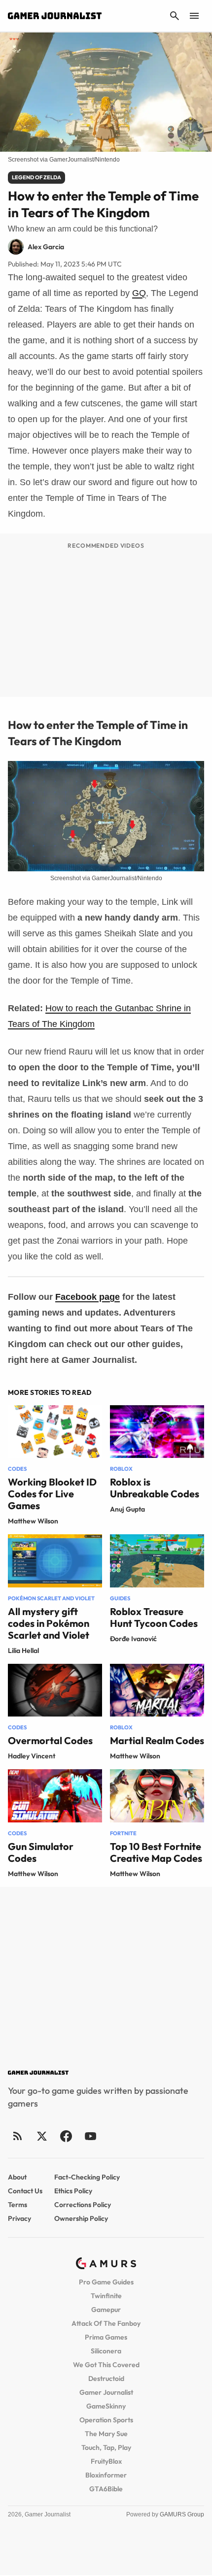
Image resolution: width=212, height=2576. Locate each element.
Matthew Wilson (33, 1521)
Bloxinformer (106, 2475)
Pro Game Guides (106, 2282)
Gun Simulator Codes (41, 1852)
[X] (42, 2136)
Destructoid (106, 2378)
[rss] (18, 2136)
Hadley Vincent (32, 1756)
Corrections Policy (83, 2205)
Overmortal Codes (50, 1740)
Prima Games (106, 2337)
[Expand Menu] (194, 16)
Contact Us (25, 2191)
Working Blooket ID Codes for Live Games (52, 1494)
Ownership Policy (81, 2218)
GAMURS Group (182, 2514)
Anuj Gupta (127, 1509)
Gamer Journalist (106, 2392)
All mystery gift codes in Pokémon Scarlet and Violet (49, 1623)
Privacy (19, 2218)
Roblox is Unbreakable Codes (155, 1488)
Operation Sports (106, 2420)
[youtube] (90, 2136)
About (17, 2177)
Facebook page (88, 1297)
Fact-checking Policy (87, 2177)
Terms (18, 2205)
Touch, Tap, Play (106, 2447)
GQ (139, 293)
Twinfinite (106, 2296)
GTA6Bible (106, 2489)
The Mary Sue (106, 2434)
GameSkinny (106, 2406)
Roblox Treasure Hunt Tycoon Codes (154, 1617)
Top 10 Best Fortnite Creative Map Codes (156, 1852)
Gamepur (106, 2310)
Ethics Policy (73, 2191)
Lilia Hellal (23, 1651)
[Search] (175, 16)
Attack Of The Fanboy (106, 2323)
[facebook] (66, 2136)
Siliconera (106, 2351)
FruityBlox (106, 2461)
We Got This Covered (106, 2365)
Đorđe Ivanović (133, 1639)
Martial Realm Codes (157, 1740)
